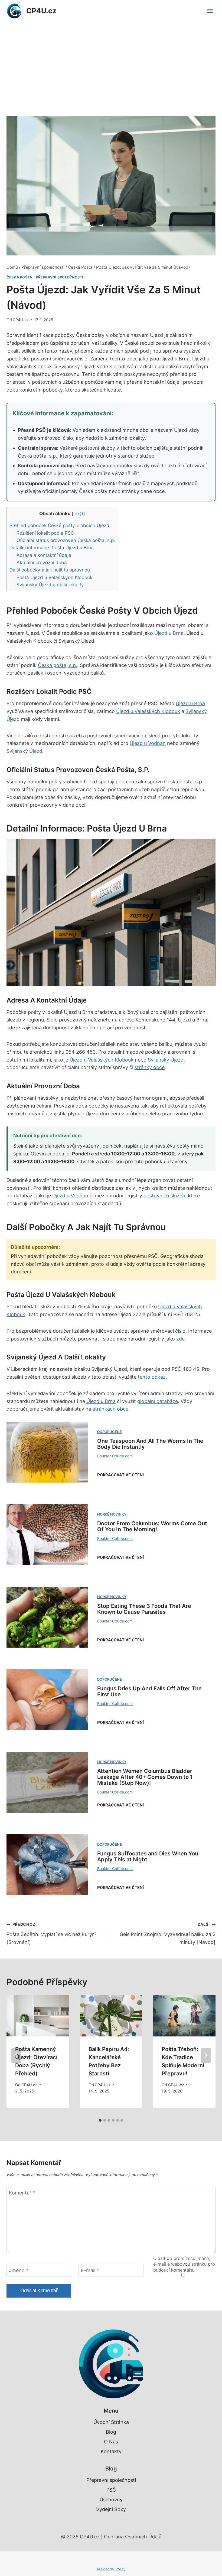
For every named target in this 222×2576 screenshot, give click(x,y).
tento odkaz (152, 1377)
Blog (111, 2432)
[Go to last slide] (16, 2055)
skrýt (78, 514)
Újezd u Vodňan (148, 743)
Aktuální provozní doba (42, 562)
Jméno (19, 2270)
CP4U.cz (21, 320)
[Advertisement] (111, 63)
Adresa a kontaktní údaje (44, 555)
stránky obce (150, 1067)
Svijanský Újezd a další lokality (50, 585)
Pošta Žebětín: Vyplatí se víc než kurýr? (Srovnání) (51, 1933)
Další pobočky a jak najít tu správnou (50, 570)
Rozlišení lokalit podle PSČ (45, 533)
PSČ (111, 2490)
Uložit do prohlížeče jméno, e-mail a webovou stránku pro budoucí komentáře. (184, 2264)
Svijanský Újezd (24, 751)
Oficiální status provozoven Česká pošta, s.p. (66, 540)
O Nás (111, 2442)
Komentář (22, 2193)
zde (180, 1339)
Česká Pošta (19, 277)
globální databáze (158, 1401)
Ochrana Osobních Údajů (133, 2537)
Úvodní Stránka (111, 2422)
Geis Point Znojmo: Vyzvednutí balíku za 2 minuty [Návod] (168, 1933)
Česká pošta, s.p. (58, 665)
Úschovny (111, 2500)
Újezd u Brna (169, 633)
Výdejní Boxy (111, 2509)
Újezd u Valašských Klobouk (148, 711)
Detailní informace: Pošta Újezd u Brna (52, 548)
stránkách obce (110, 1409)
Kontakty (111, 2451)
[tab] (100, 2120)
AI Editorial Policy (111, 2569)
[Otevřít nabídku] (210, 11)
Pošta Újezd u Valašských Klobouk (54, 577)
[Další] (206, 2055)
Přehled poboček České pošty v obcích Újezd (59, 525)
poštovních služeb (164, 1196)
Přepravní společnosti (60, 277)
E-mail (90, 2270)
